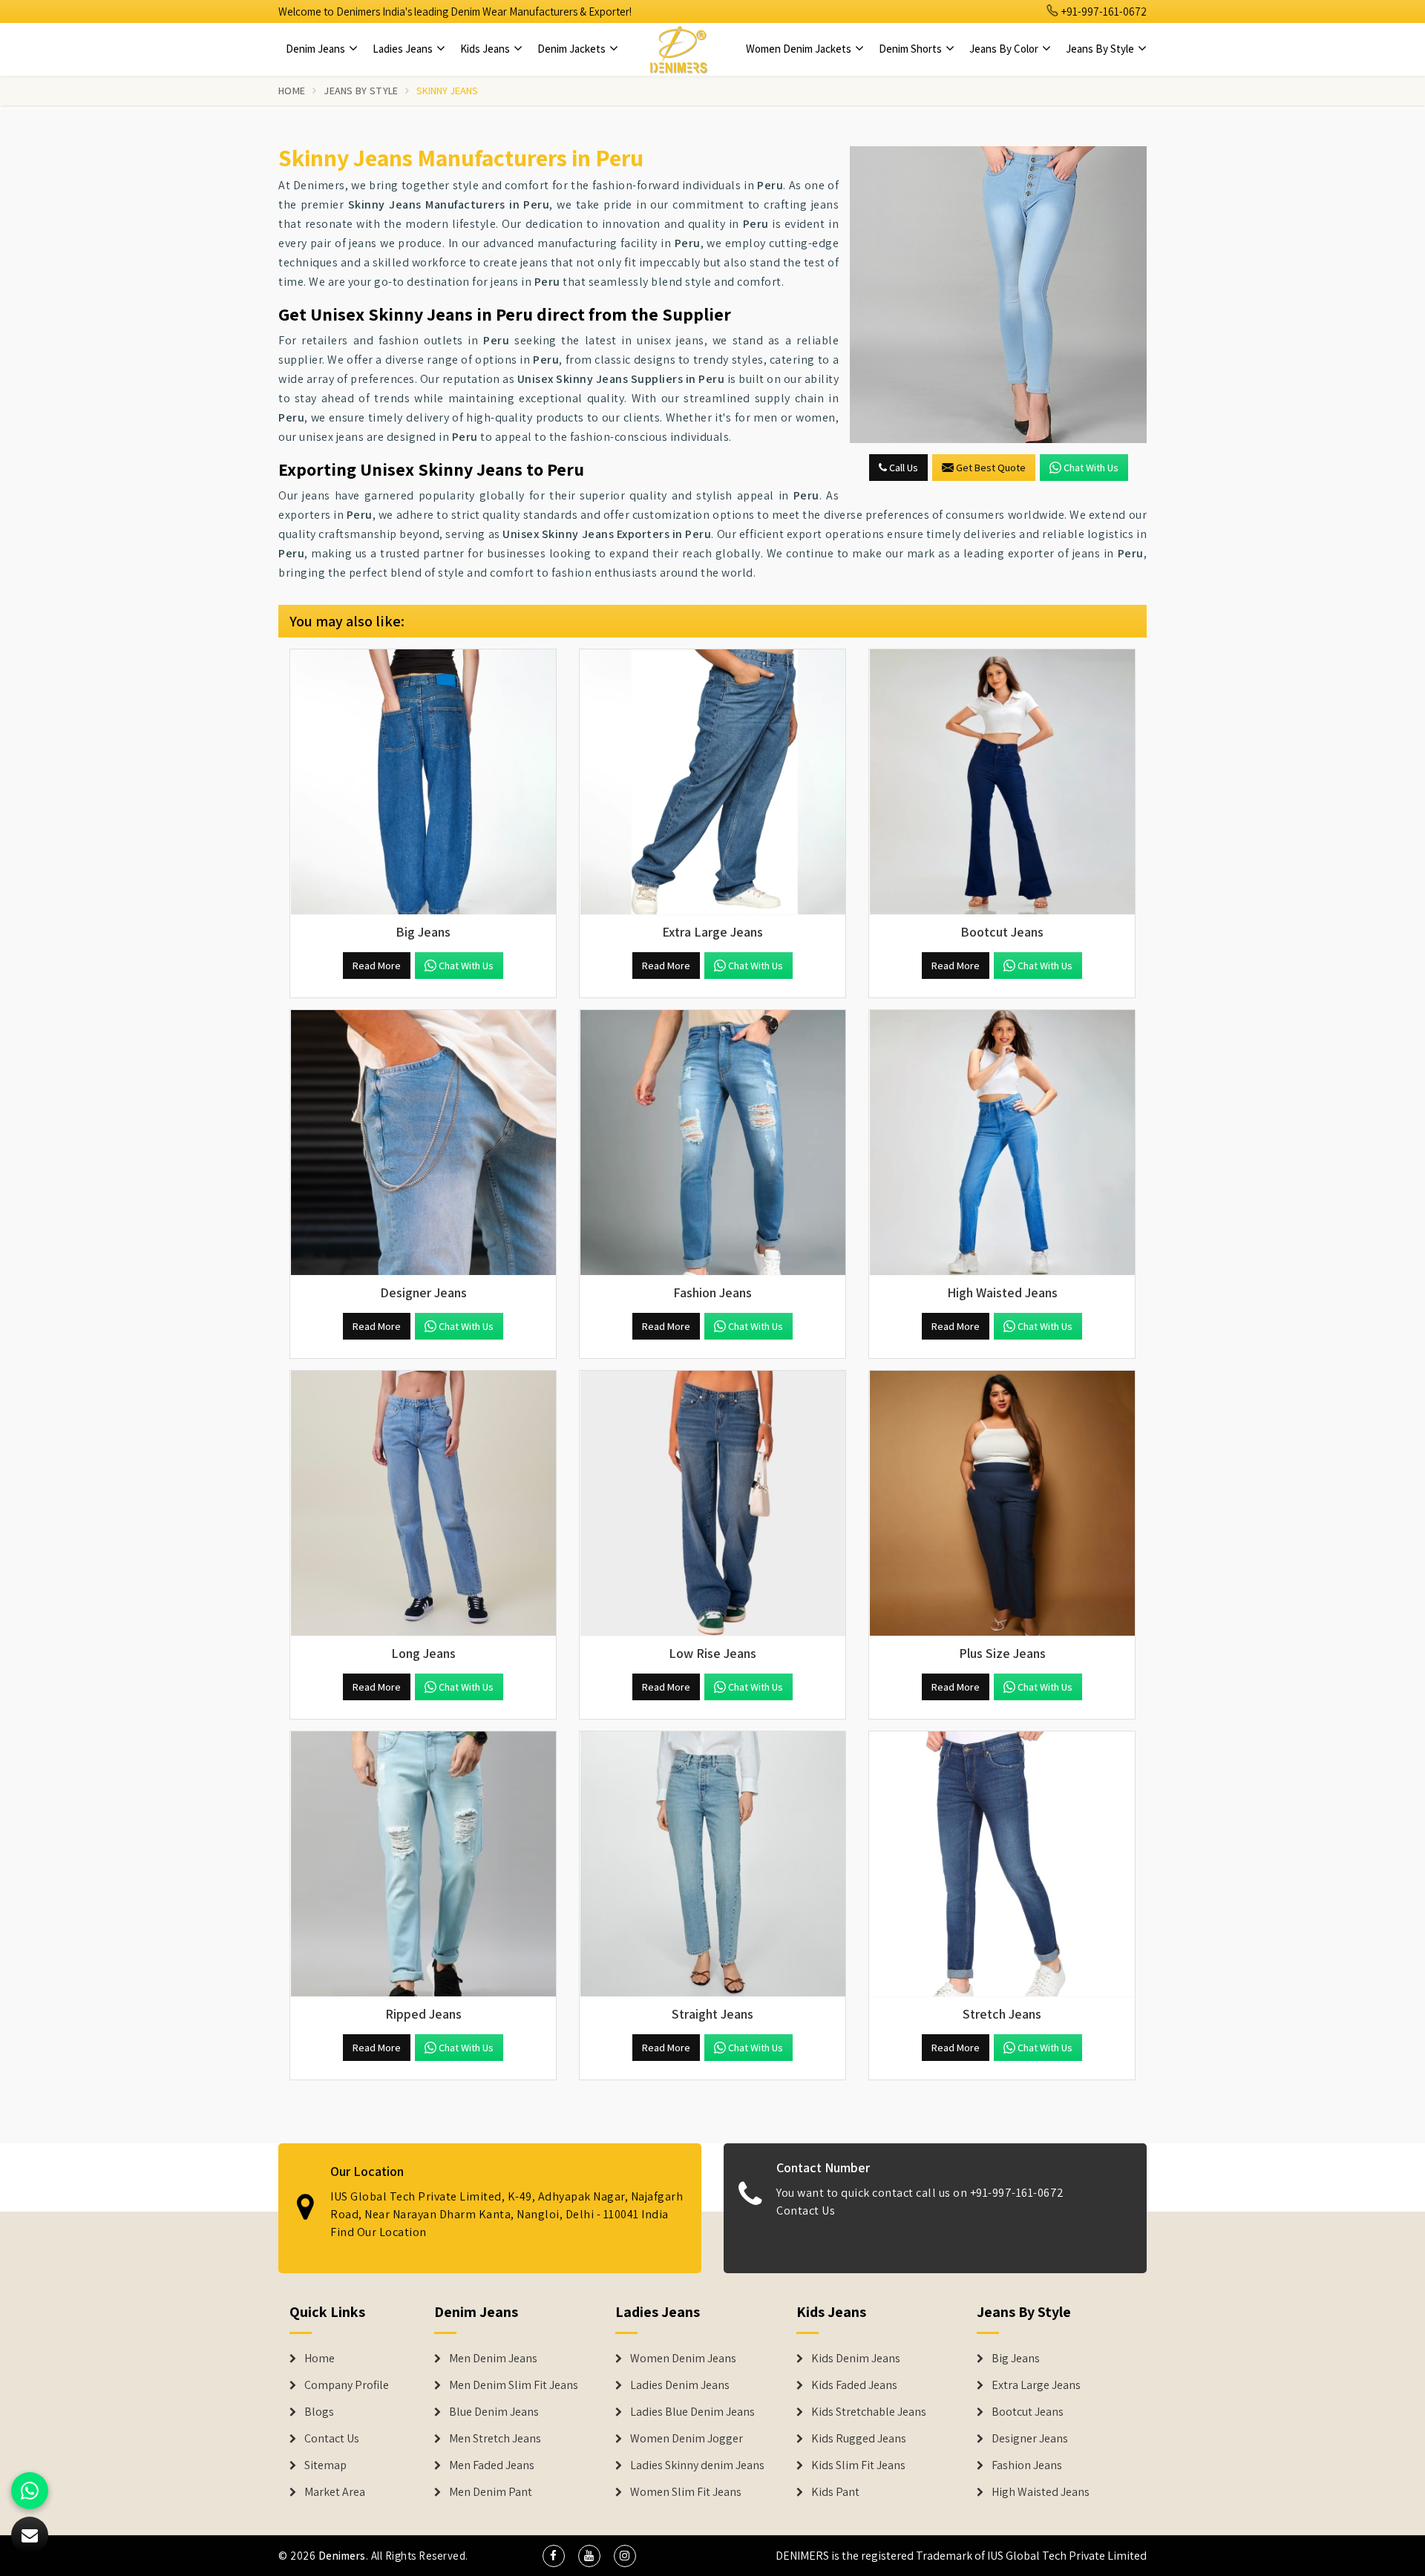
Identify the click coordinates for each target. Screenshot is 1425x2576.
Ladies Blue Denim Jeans (692, 2412)
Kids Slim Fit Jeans (858, 2465)
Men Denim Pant (491, 2492)
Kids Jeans (486, 49)
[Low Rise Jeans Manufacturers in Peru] (712, 1504)
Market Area (335, 2492)
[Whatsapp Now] (30, 2491)
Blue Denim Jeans (494, 2412)
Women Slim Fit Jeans (686, 2492)
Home (292, 91)
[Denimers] (678, 49)
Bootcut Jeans (1028, 2412)
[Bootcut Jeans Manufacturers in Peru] (1002, 782)
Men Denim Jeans (493, 2359)
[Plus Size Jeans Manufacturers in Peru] (1002, 1504)
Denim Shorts (911, 49)
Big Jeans (1016, 2359)
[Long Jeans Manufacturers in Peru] (423, 1504)
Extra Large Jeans (1036, 2385)
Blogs (319, 2412)
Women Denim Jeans (683, 2359)
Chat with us (1091, 468)
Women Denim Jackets (800, 49)
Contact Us (806, 2210)
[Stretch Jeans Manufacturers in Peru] (1002, 1864)
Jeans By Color (1005, 49)
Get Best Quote (991, 468)
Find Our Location (379, 2232)
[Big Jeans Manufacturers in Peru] (423, 782)
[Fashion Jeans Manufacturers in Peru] (712, 1143)
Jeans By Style (1101, 49)
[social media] (554, 2556)
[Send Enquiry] (998, 295)
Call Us (902, 468)
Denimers (342, 2556)
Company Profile (347, 2385)
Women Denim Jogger (687, 2439)
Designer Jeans (1030, 2439)
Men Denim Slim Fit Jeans (514, 2385)
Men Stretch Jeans (495, 2439)
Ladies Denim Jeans (680, 2385)
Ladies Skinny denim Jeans (697, 2465)
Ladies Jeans (404, 49)
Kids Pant (835, 2492)
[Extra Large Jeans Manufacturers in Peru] (712, 782)
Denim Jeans (317, 49)
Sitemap (325, 2465)
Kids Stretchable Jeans (869, 2412)
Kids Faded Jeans (854, 2385)
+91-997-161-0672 (1103, 12)
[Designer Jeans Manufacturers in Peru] (423, 1143)
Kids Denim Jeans (856, 2359)
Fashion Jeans (1027, 2465)
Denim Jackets (573, 49)
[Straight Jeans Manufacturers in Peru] (712, 1864)
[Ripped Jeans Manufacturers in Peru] (423, 1864)
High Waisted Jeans (1041, 2492)
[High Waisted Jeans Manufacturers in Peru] (1002, 1143)
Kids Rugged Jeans (859, 2439)
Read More (377, 966)
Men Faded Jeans (492, 2465)
